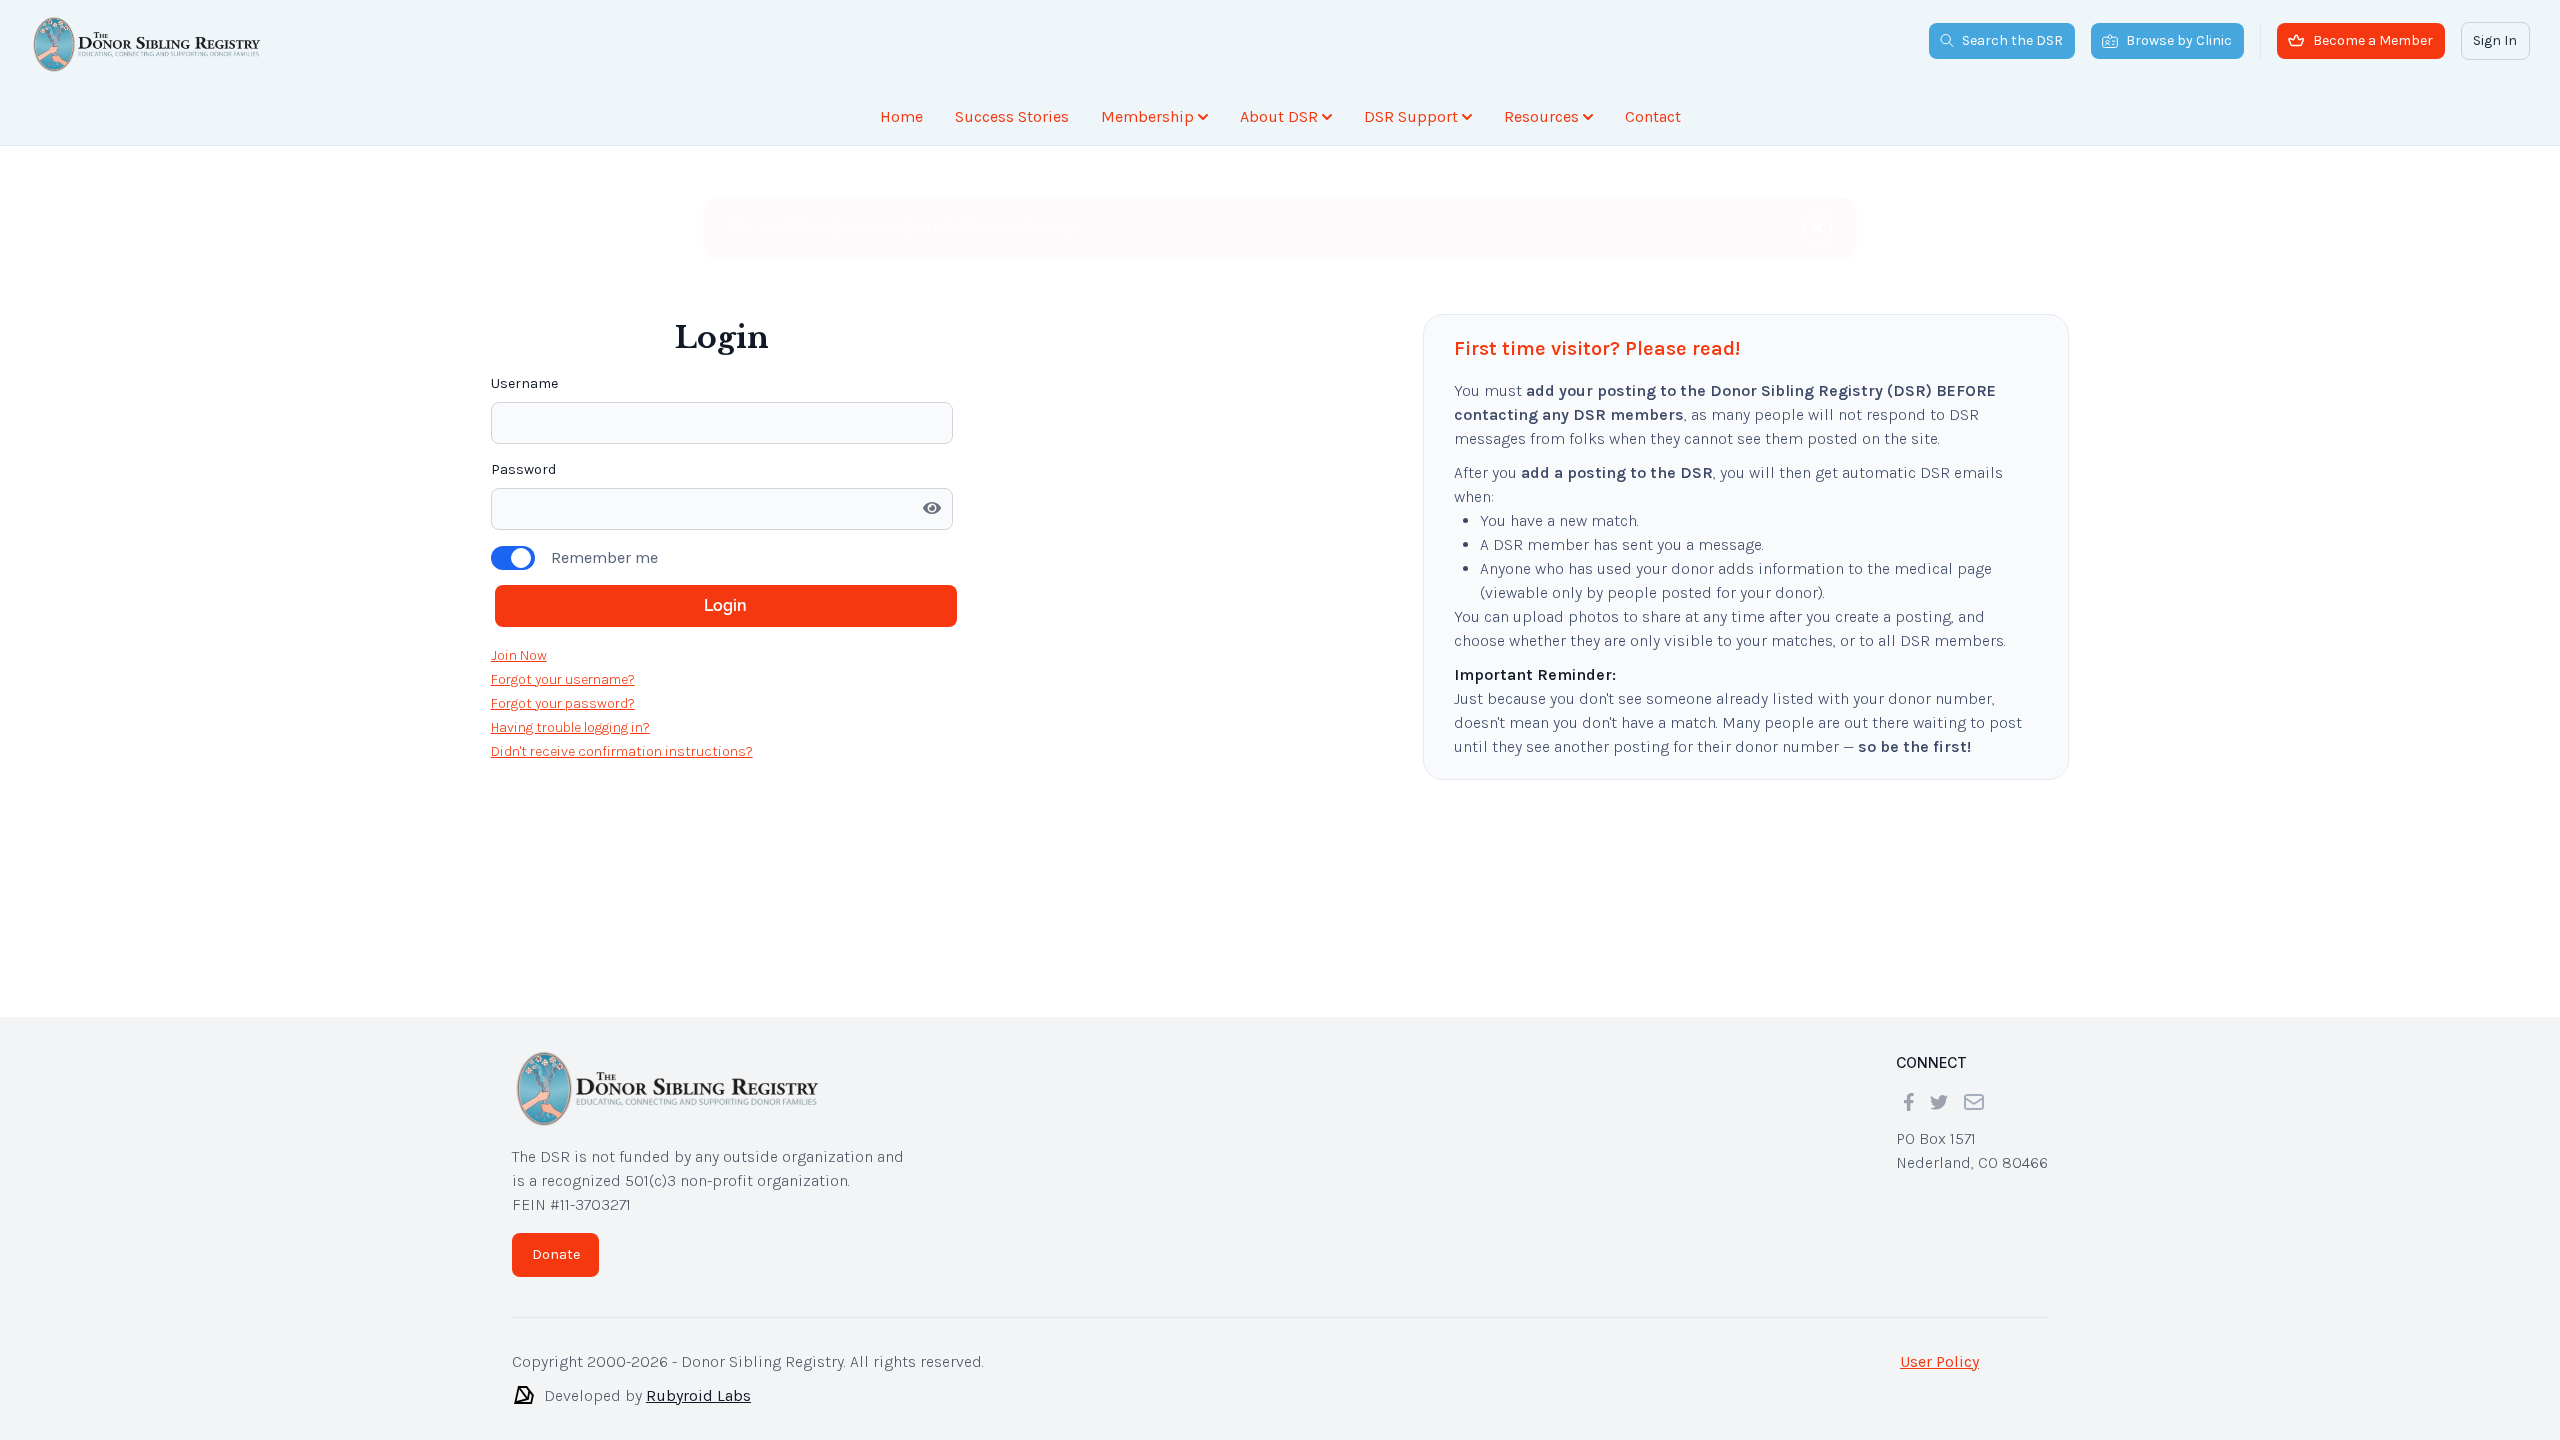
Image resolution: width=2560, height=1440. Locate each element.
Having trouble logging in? (570, 727)
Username (524, 383)
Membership (1147, 116)
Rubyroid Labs (698, 1395)
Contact (1653, 116)
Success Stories (1012, 116)
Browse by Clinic (2179, 40)
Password (523, 469)
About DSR (1279, 116)
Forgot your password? (563, 703)
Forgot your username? (563, 679)
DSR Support (1411, 116)
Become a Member (2373, 40)
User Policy (1939, 1361)
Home (901, 116)
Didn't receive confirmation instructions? (622, 751)
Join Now (519, 655)
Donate (556, 1254)
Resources (1541, 116)
